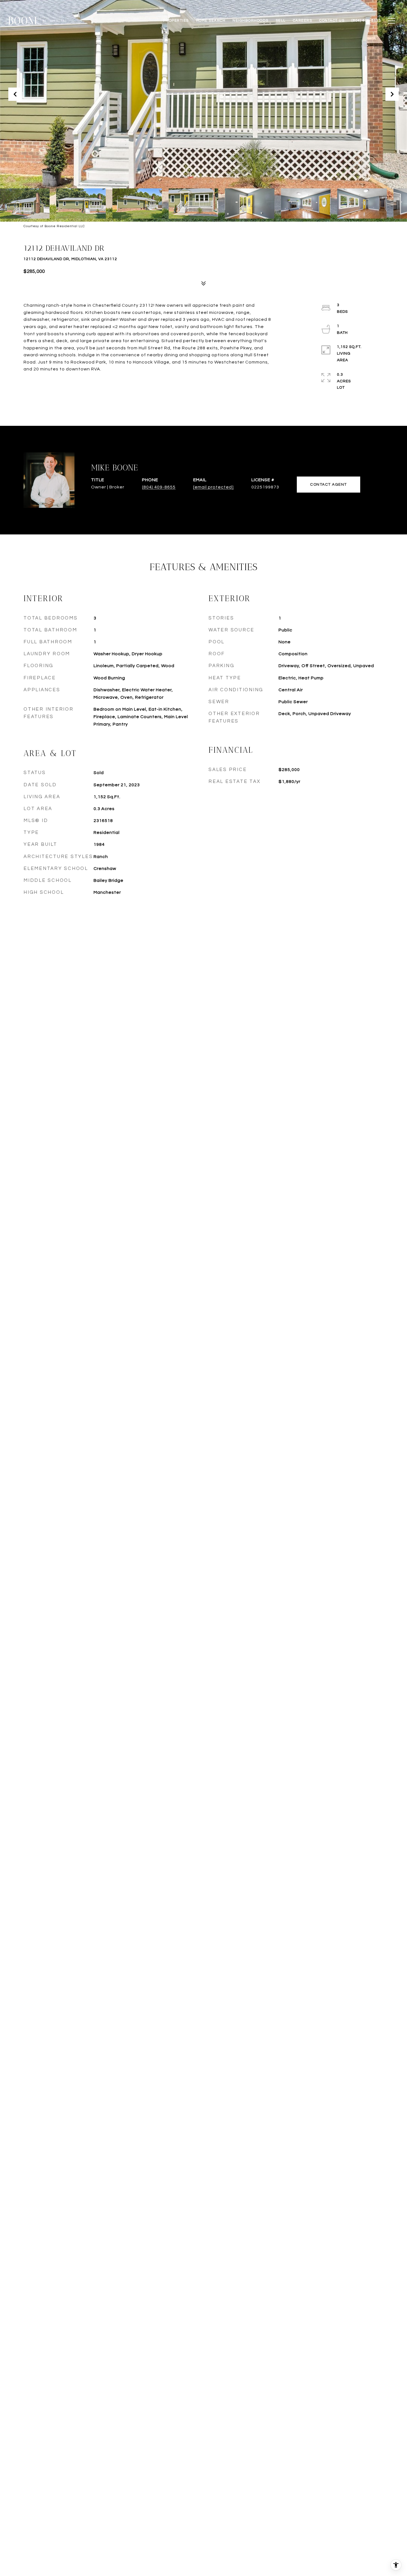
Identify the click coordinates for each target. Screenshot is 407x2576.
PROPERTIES (176, 21)
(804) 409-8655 (159, 487)
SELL (281, 21)
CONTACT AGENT (329, 485)
